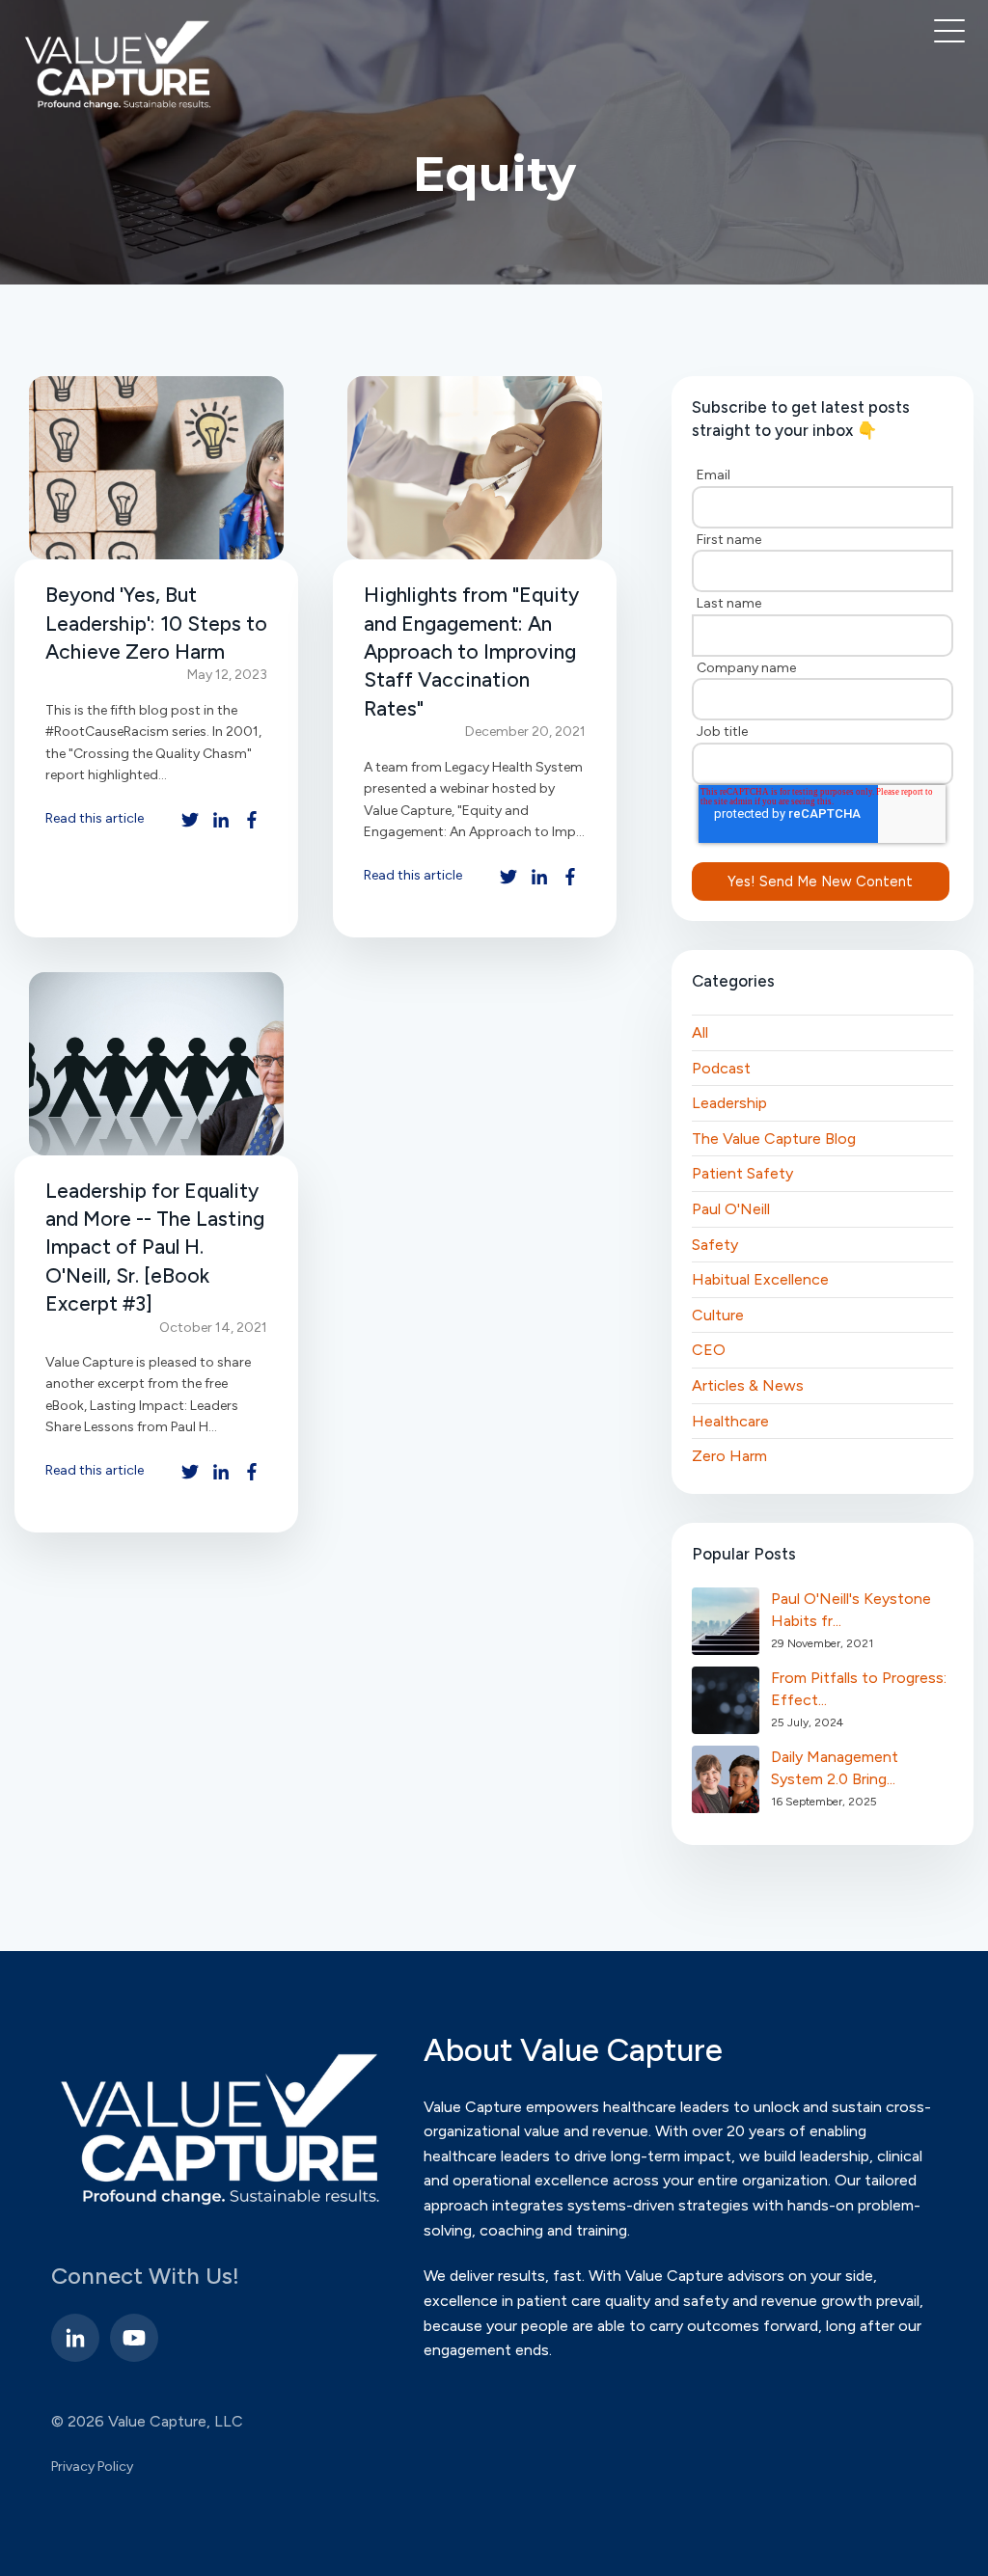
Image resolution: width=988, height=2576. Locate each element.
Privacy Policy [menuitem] (92, 2467)
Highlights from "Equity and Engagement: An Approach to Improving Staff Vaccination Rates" (471, 651)
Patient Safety (742, 1173)
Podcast (721, 1068)
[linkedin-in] (75, 2338)
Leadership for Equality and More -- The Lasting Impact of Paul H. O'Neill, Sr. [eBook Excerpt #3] (155, 1247)
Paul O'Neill (731, 1209)
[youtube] (134, 2338)
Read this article (95, 818)
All (700, 1032)
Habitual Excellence (760, 1279)
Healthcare (730, 1421)
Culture (718, 1315)
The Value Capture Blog (774, 1139)
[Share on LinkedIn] (221, 820)
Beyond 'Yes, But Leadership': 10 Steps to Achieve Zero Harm (156, 623)
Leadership (729, 1103)
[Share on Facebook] (252, 820)
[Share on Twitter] (190, 820)
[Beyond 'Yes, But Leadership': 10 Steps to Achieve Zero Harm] (156, 468)
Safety (715, 1245)
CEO (709, 1350)
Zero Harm (729, 1456)
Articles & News (748, 1385)
